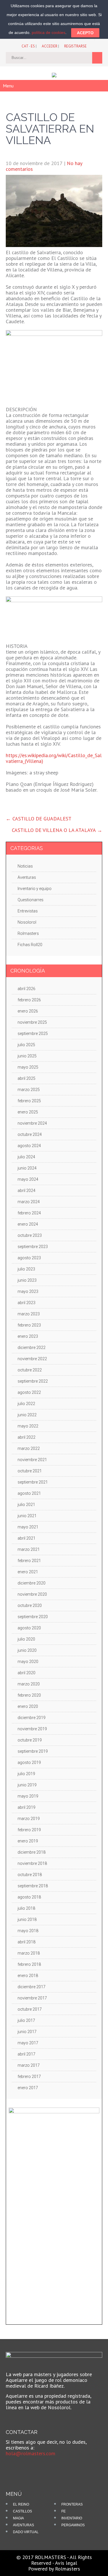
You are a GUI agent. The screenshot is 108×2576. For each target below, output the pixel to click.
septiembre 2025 (33, 1034)
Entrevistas (28, 911)
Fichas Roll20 (30, 945)
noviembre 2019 (32, 1729)
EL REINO (21, 2504)
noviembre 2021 (32, 1460)
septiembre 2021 (33, 1482)
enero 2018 (28, 1976)
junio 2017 (27, 2032)
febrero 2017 (29, 2077)
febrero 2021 (29, 1561)
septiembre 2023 (33, 1247)
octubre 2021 (30, 1471)
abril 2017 (26, 2054)
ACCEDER (50, 46)
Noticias (25, 866)
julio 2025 (26, 1045)
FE (64, 2511)
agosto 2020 (29, 1628)
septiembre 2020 (33, 1617)
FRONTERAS (72, 2504)
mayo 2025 (28, 1067)
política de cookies (49, 32)
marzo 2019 (29, 1819)
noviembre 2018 (32, 1863)
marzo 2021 (29, 1549)
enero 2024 (28, 1224)
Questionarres (31, 900)
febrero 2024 (29, 1213)
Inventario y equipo (35, 889)
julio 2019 (26, 1774)
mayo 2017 (28, 2043)
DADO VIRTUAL (26, 2532)
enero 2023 (28, 1336)
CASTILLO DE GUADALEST (39, 819)
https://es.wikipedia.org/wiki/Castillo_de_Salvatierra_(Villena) (54, 758)
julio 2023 (26, 1269)
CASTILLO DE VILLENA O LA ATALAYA (57, 830)
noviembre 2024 (32, 1123)
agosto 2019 (29, 1762)
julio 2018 (26, 1908)
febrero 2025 (29, 1101)
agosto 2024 (29, 1146)
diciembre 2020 (32, 1583)
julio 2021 (26, 1505)
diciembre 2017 (32, 1987)
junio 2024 (27, 1168)
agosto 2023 (29, 1258)
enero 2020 (28, 1706)
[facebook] (14, 2466)
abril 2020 (26, 1673)
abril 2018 (26, 1942)
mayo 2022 (28, 1426)
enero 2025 (28, 1112)
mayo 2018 (28, 1931)
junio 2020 (27, 1650)
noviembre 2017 (32, 1998)
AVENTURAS (23, 2525)
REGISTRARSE (75, 46)
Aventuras (27, 877)
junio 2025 (27, 1056)
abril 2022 (26, 1437)
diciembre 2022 (32, 1348)
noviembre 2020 (32, 1594)
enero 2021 (28, 1572)
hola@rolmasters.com (31, 2453)
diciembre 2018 (32, 1852)
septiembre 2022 (33, 1381)
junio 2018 (27, 1919)
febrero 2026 (29, 1000)
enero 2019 (28, 1841)
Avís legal (66, 2563)
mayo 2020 (28, 1662)
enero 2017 (28, 2088)
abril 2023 (26, 1303)
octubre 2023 (30, 1235)
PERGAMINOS (73, 2525)
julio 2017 (26, 2020)
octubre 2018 (30, 1875)
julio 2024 (26, 1157)
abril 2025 (26, 1078)
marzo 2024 (29, 1202)
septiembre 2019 (33, 1751)
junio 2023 (27, 1280)
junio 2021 (27, 1516)
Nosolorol (27, 922)
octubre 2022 (30, 1370)
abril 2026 (26, 989)
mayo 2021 (28, 1527)
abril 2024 (26, 1191)
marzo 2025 (29, 1090)
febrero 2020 (29, 1695)
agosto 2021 (29, 1493)
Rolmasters (28, 933)
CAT (25, 46)
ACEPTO (85, 33)
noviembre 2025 (32, 1022)
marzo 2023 (29, 1314)
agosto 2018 (29, 1897)
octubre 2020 (30, 1605)
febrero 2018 (29, 1964)
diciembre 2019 (32, 1718)
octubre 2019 (30, 1740)
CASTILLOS (22, 2511)
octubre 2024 (30, 1134)
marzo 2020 (29, 1684)
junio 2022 (27, 1415)
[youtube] (24, 2466)
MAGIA (18, 2518)
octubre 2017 (30, 2009)
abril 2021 (26, 1538)
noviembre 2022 (32, 1359)
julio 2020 (26, 1639)
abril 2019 (26, 1807)
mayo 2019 (28, 1796)
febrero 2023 (29, 1325)
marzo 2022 (29, 1448)
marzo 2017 (29, 2065)
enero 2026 (28, 1011)
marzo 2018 (29, 1953)
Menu (8, 86)
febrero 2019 (29, 1830)
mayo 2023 (28, 1291)
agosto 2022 (29, 1392)
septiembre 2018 (33, 1886)
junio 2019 (27, 1785)
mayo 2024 (28, 1179)
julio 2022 (26, 1404)
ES (33, 46)
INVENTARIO (72, 2518)
